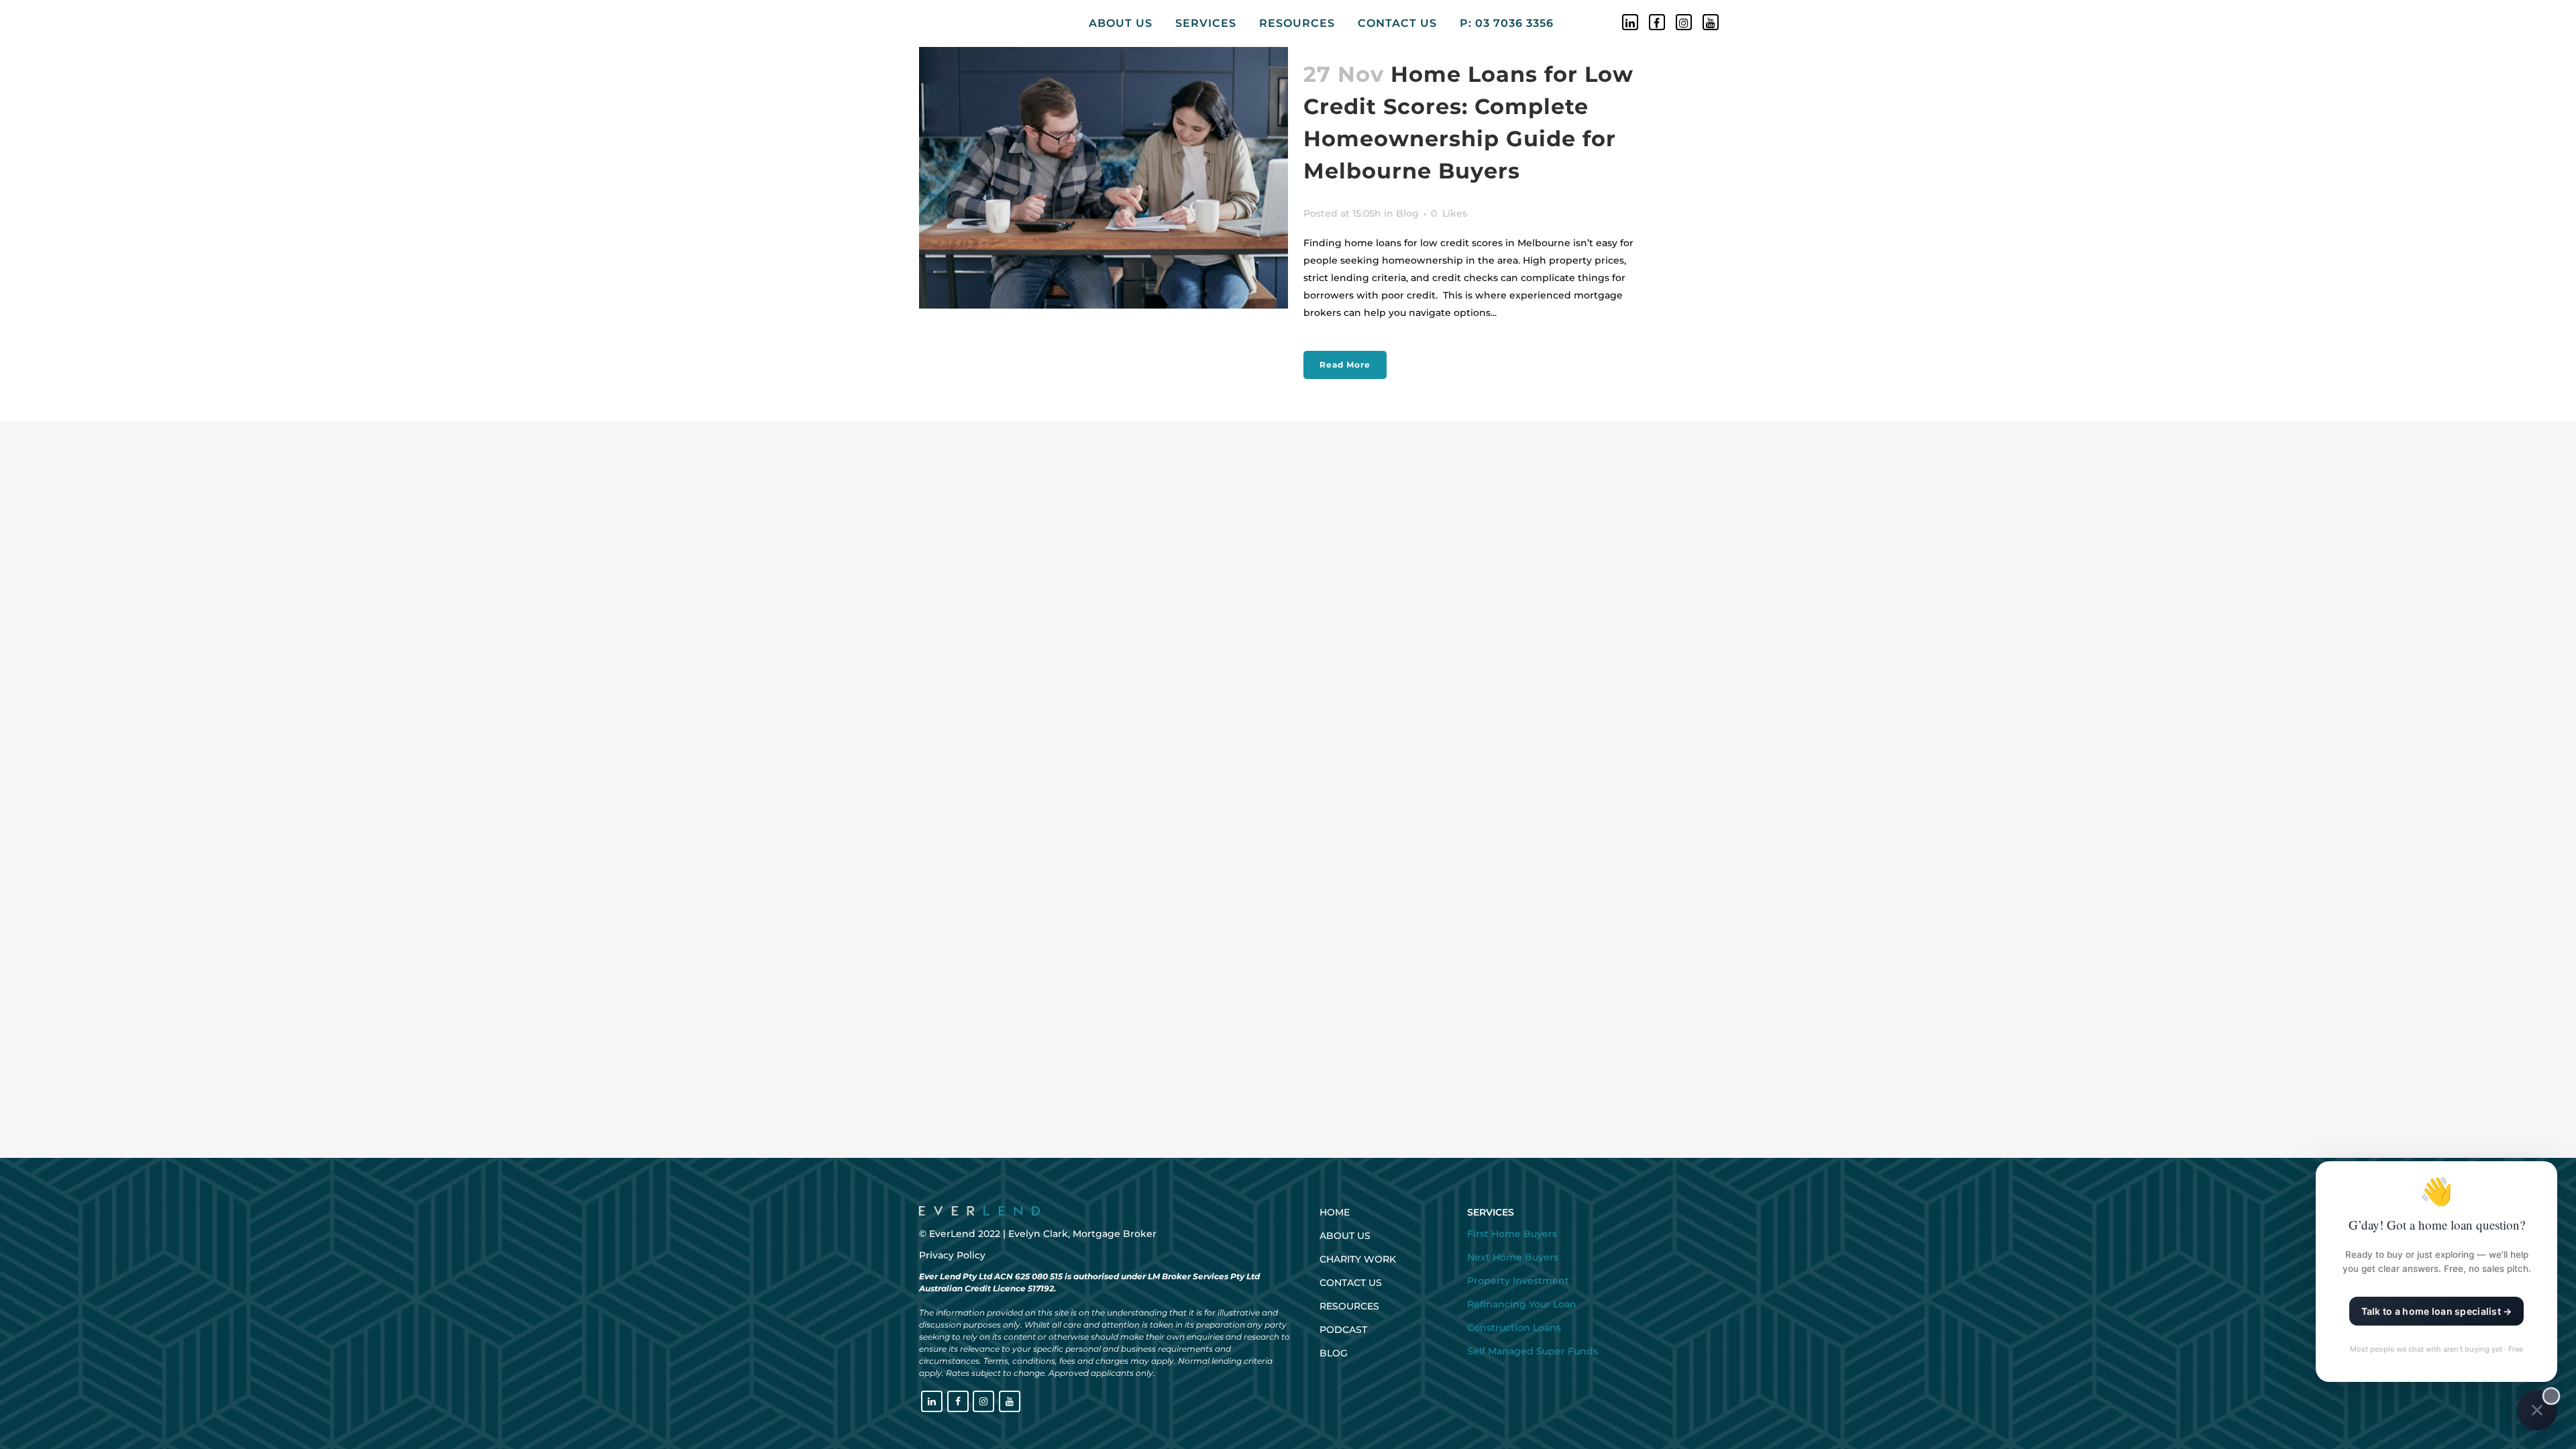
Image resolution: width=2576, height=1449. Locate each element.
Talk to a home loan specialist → (2437, 1311)
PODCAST (1343, 1330)
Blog (1407, 213)
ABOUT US (1345, 1236)
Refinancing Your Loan (1522, 1304)
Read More (1345, 365)
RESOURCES (1349, 1306)
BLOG (1334, 1353)
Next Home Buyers (1513, 1257)
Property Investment (1518, 1281)
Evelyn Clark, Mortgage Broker (1082, 1234)
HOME (1335, 1212)
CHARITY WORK (1358, 1259)
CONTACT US (1351, 1283)
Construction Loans (1514, 1328)
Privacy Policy (952, 1255)
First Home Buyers (1512, 1234)
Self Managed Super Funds (1533, 1351)
